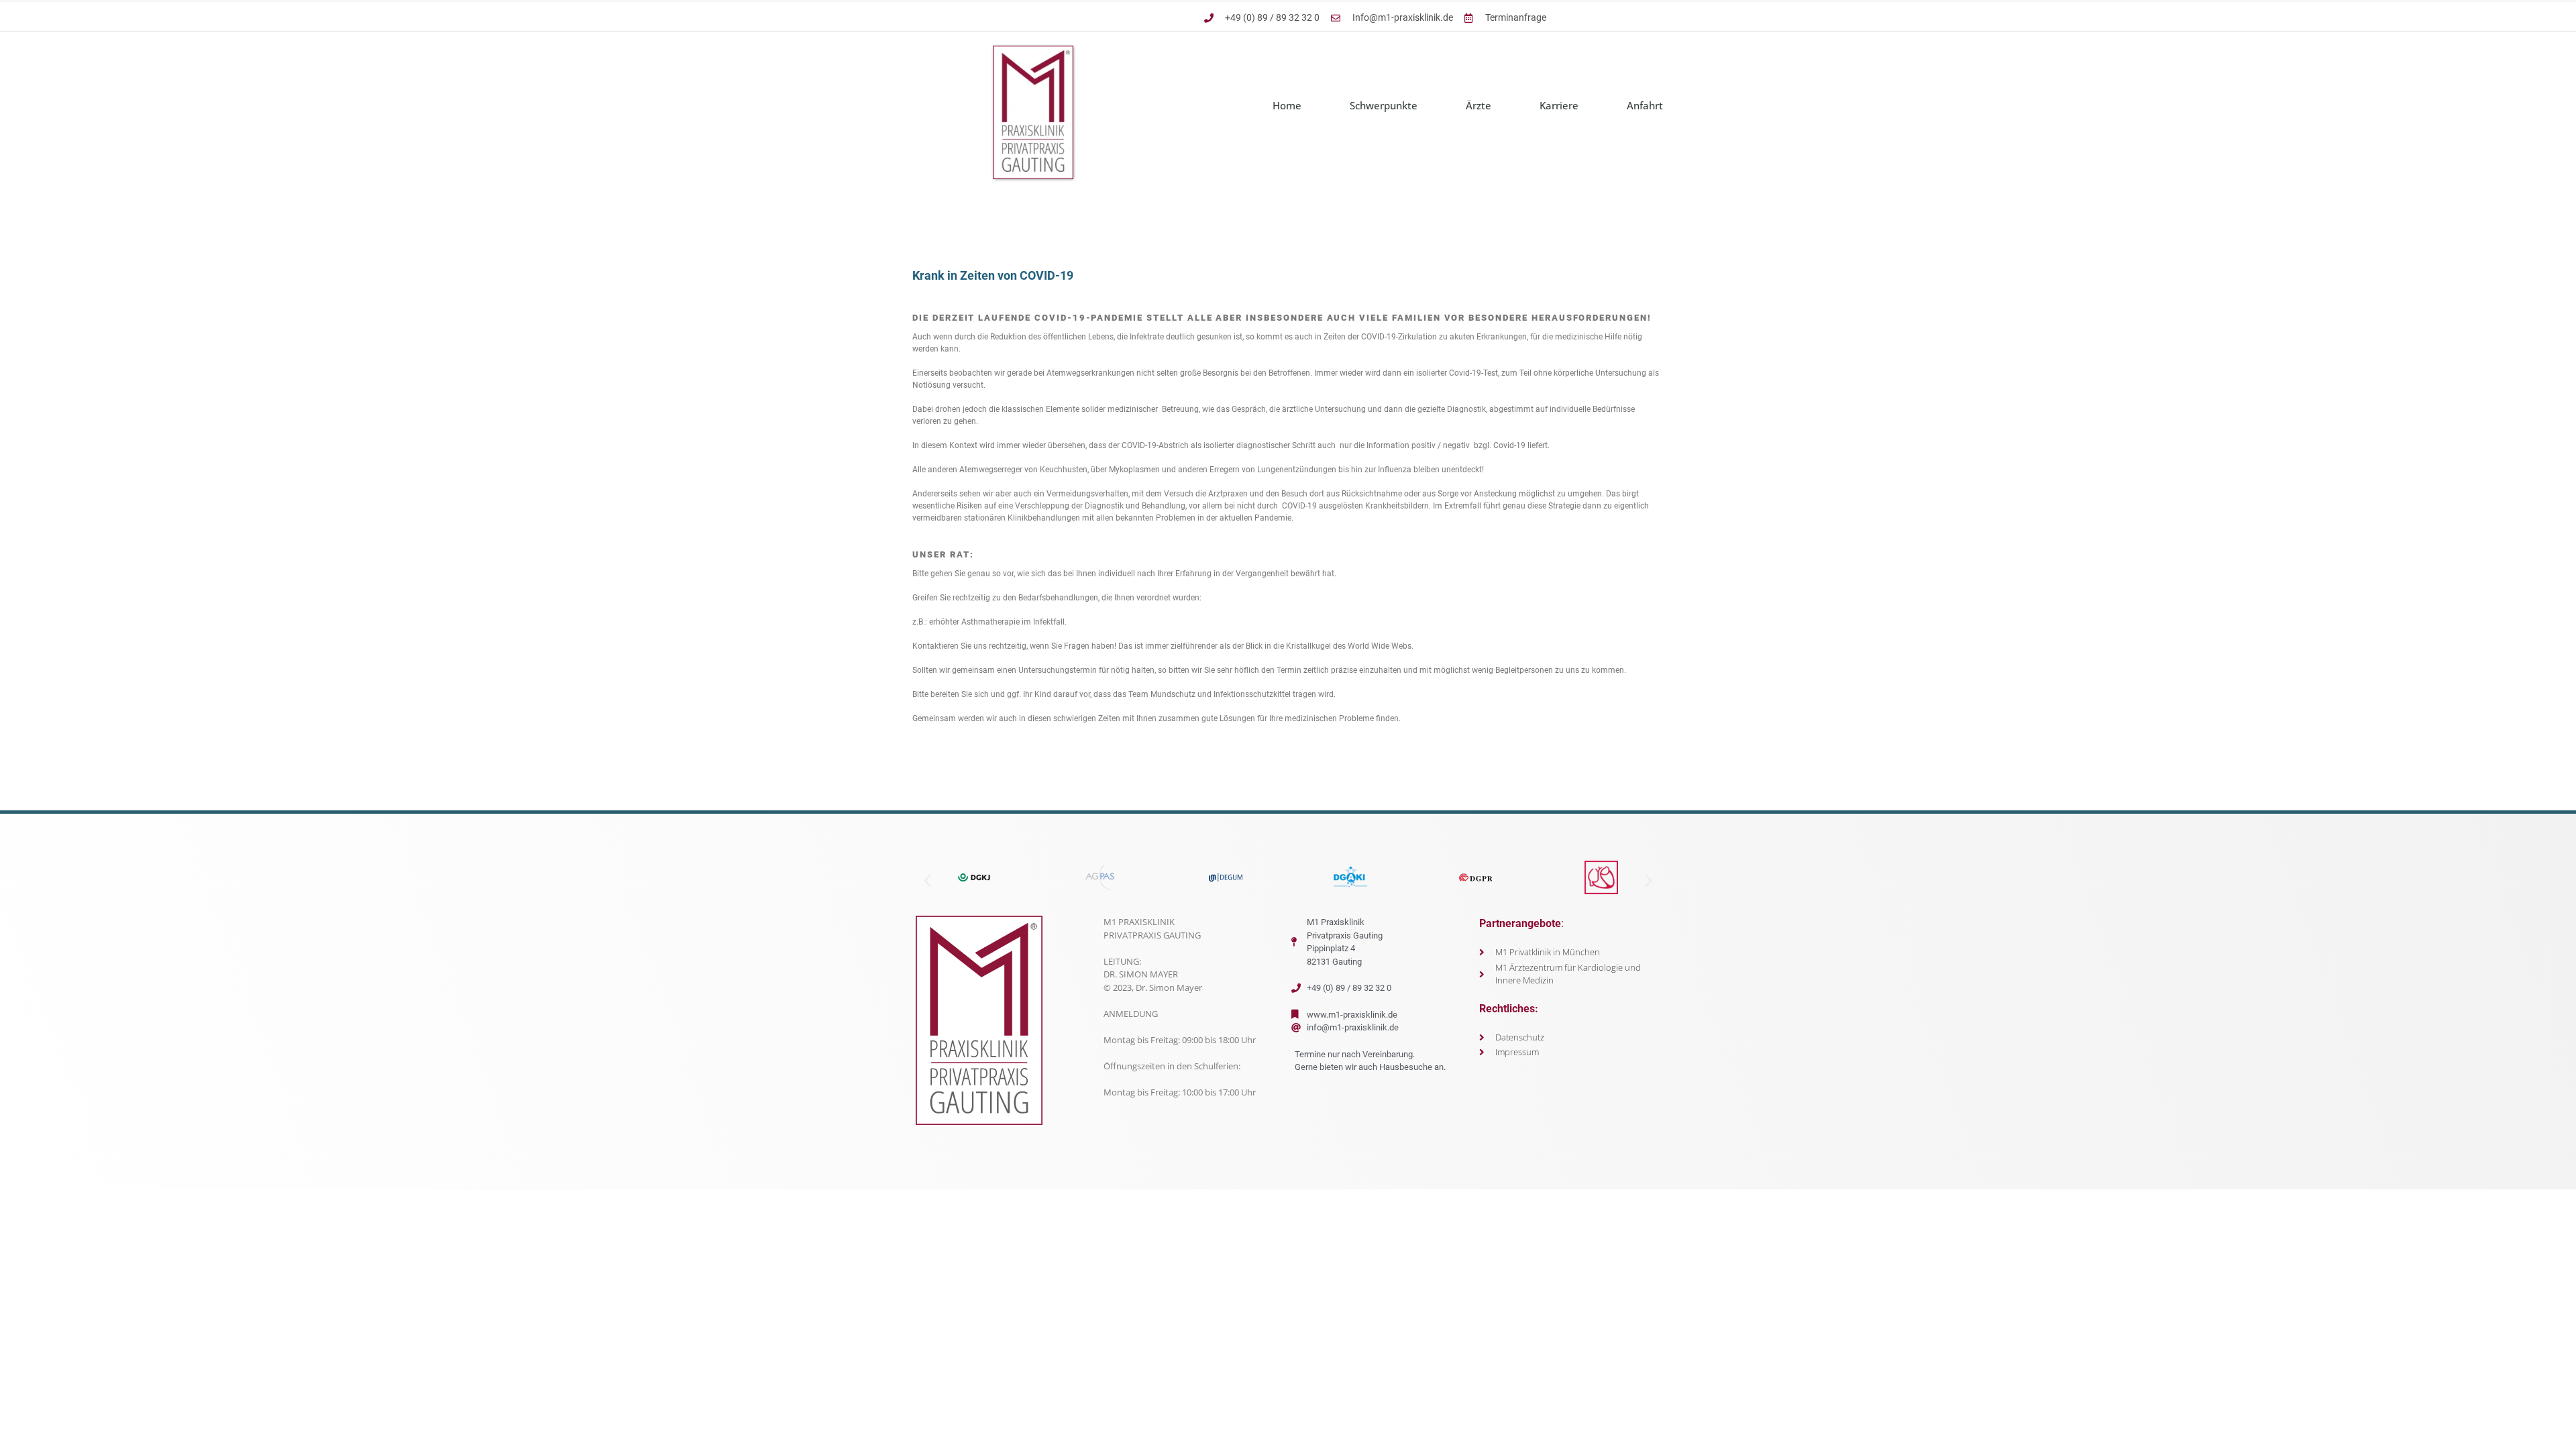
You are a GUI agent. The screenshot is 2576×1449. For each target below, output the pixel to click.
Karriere (1559, 105)
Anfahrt (1645, 105)
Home (1287, 105)
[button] (927, 880)
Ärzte (1479, 105)
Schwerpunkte (1384, 105)
